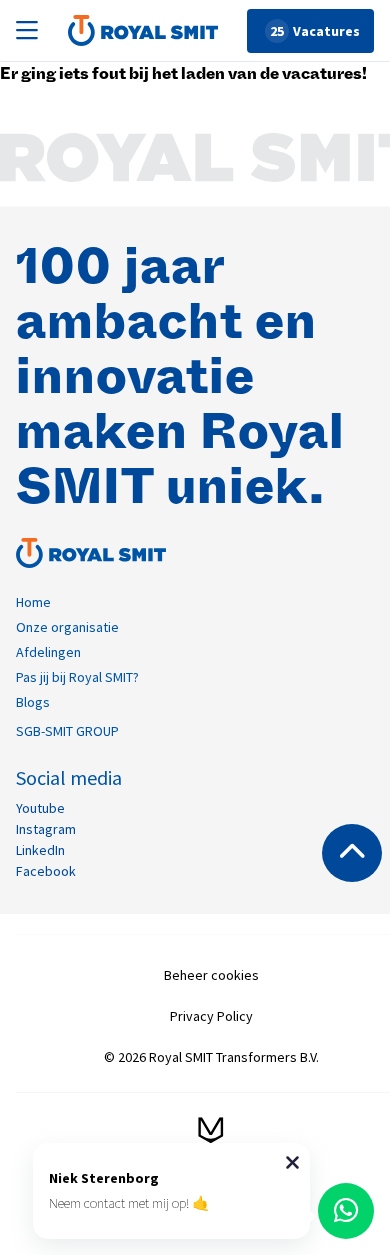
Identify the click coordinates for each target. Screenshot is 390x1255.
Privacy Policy (211, 1016)
